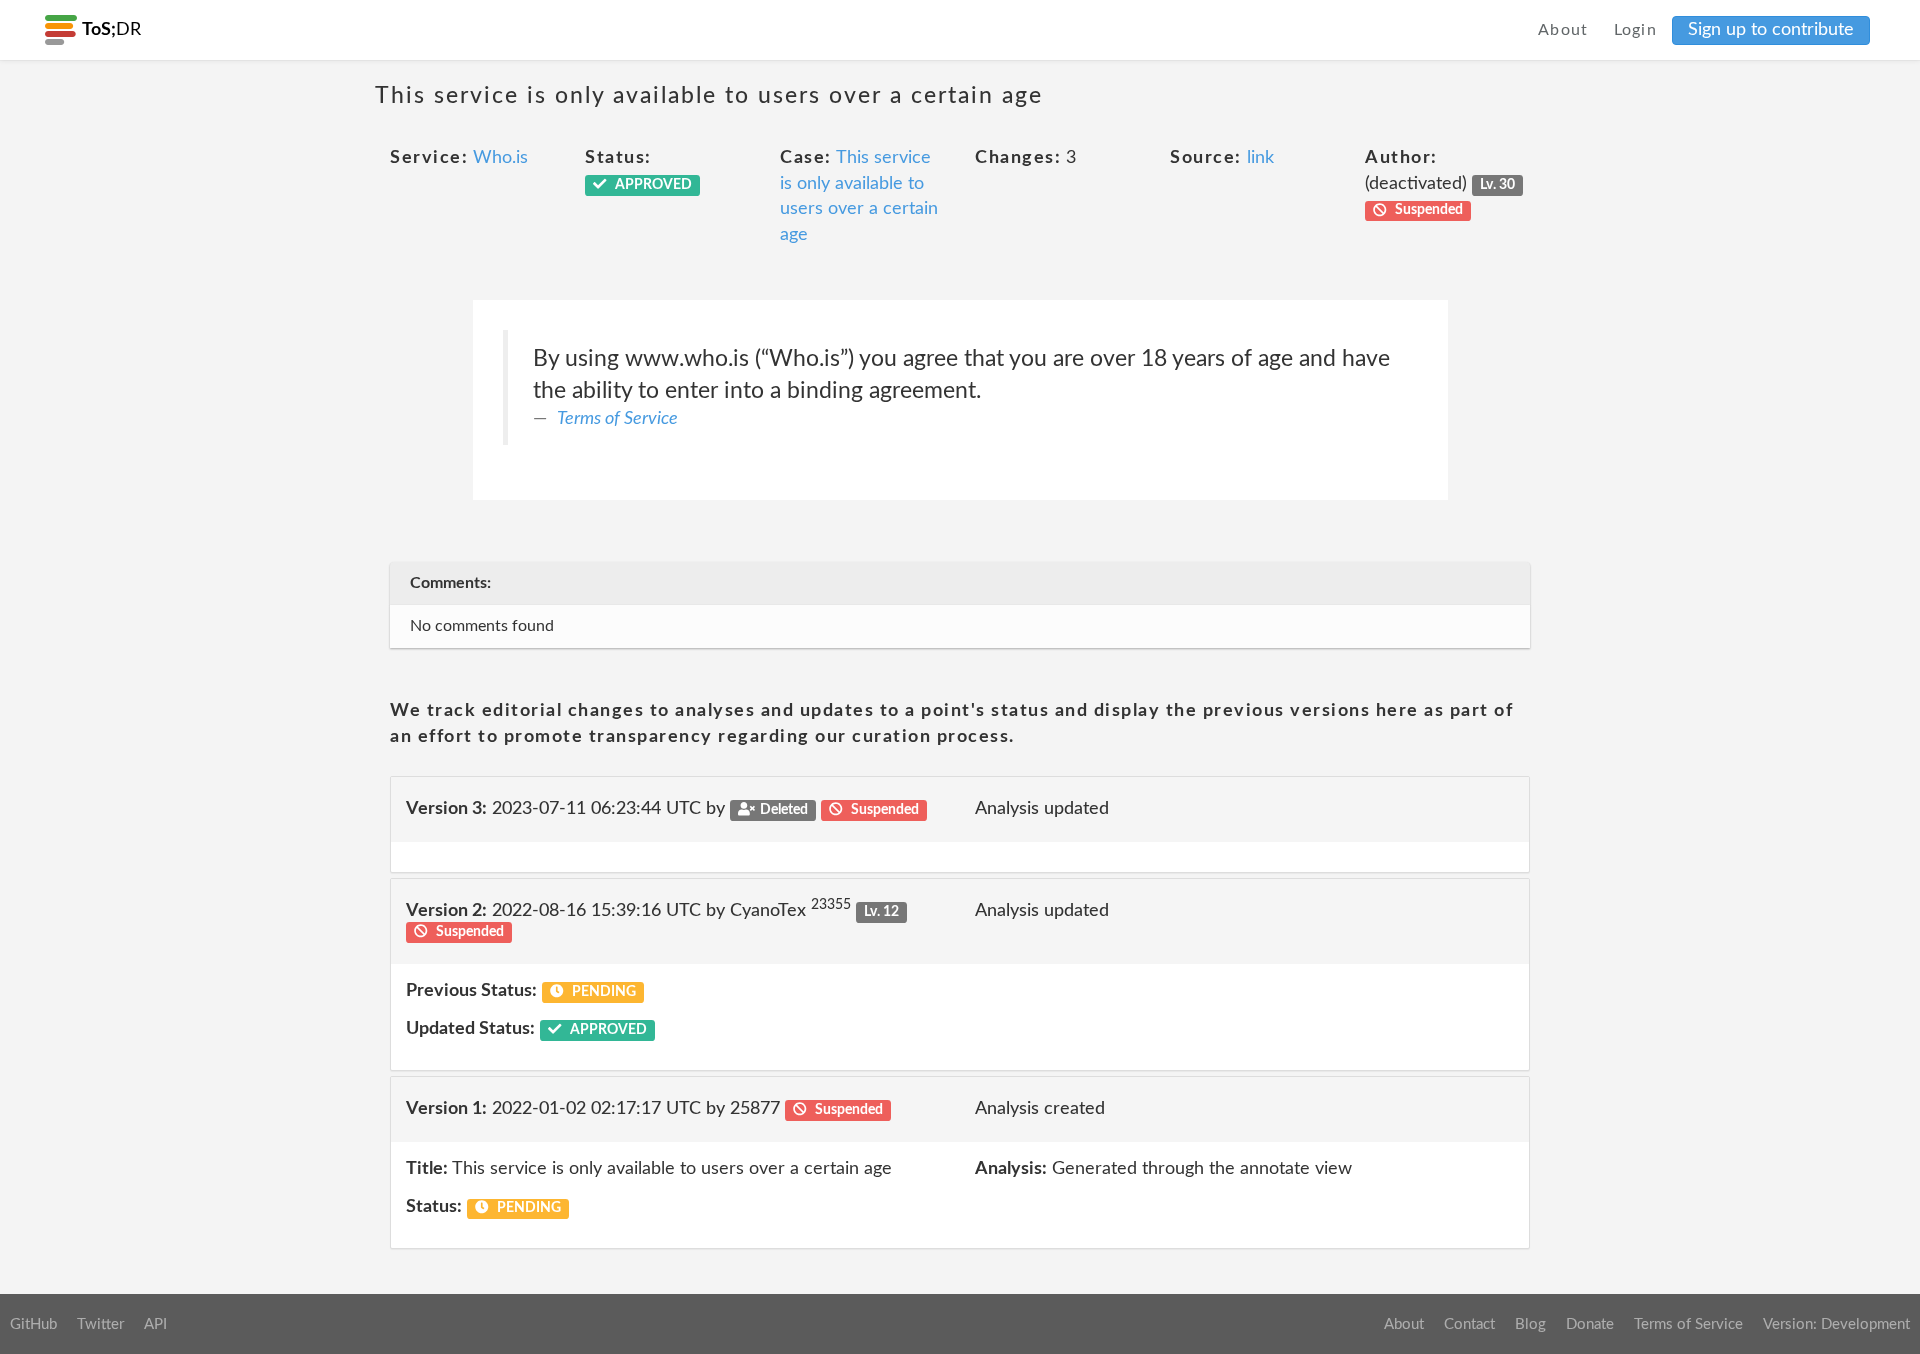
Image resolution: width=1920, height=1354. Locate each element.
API (155, 1324)
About (1563, 30)
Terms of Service (617, 419)
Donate (1590, 1324)
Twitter (100, 1324)
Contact (1469, 1324)
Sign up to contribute (1771, 30)
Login (1636, 30)
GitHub (33, 1324)
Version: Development (1836, 1324)
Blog (1530, 1324)
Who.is (500, 158)
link (1260, 158)
